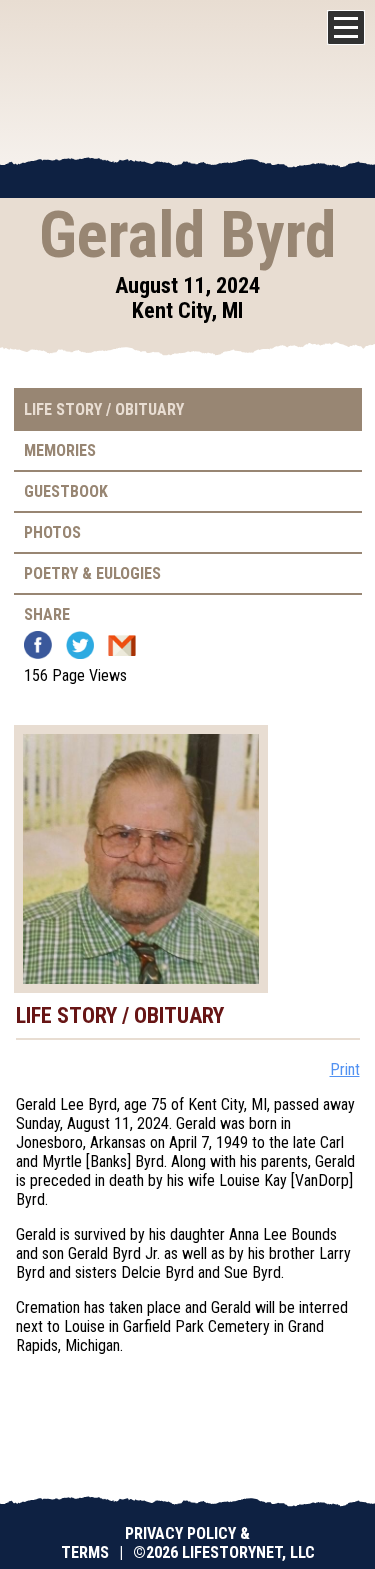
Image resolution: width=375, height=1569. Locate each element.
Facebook (38, 645)
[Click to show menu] (346, 27)
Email (122, 645)
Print (345, 1069)
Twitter (80, 645)
